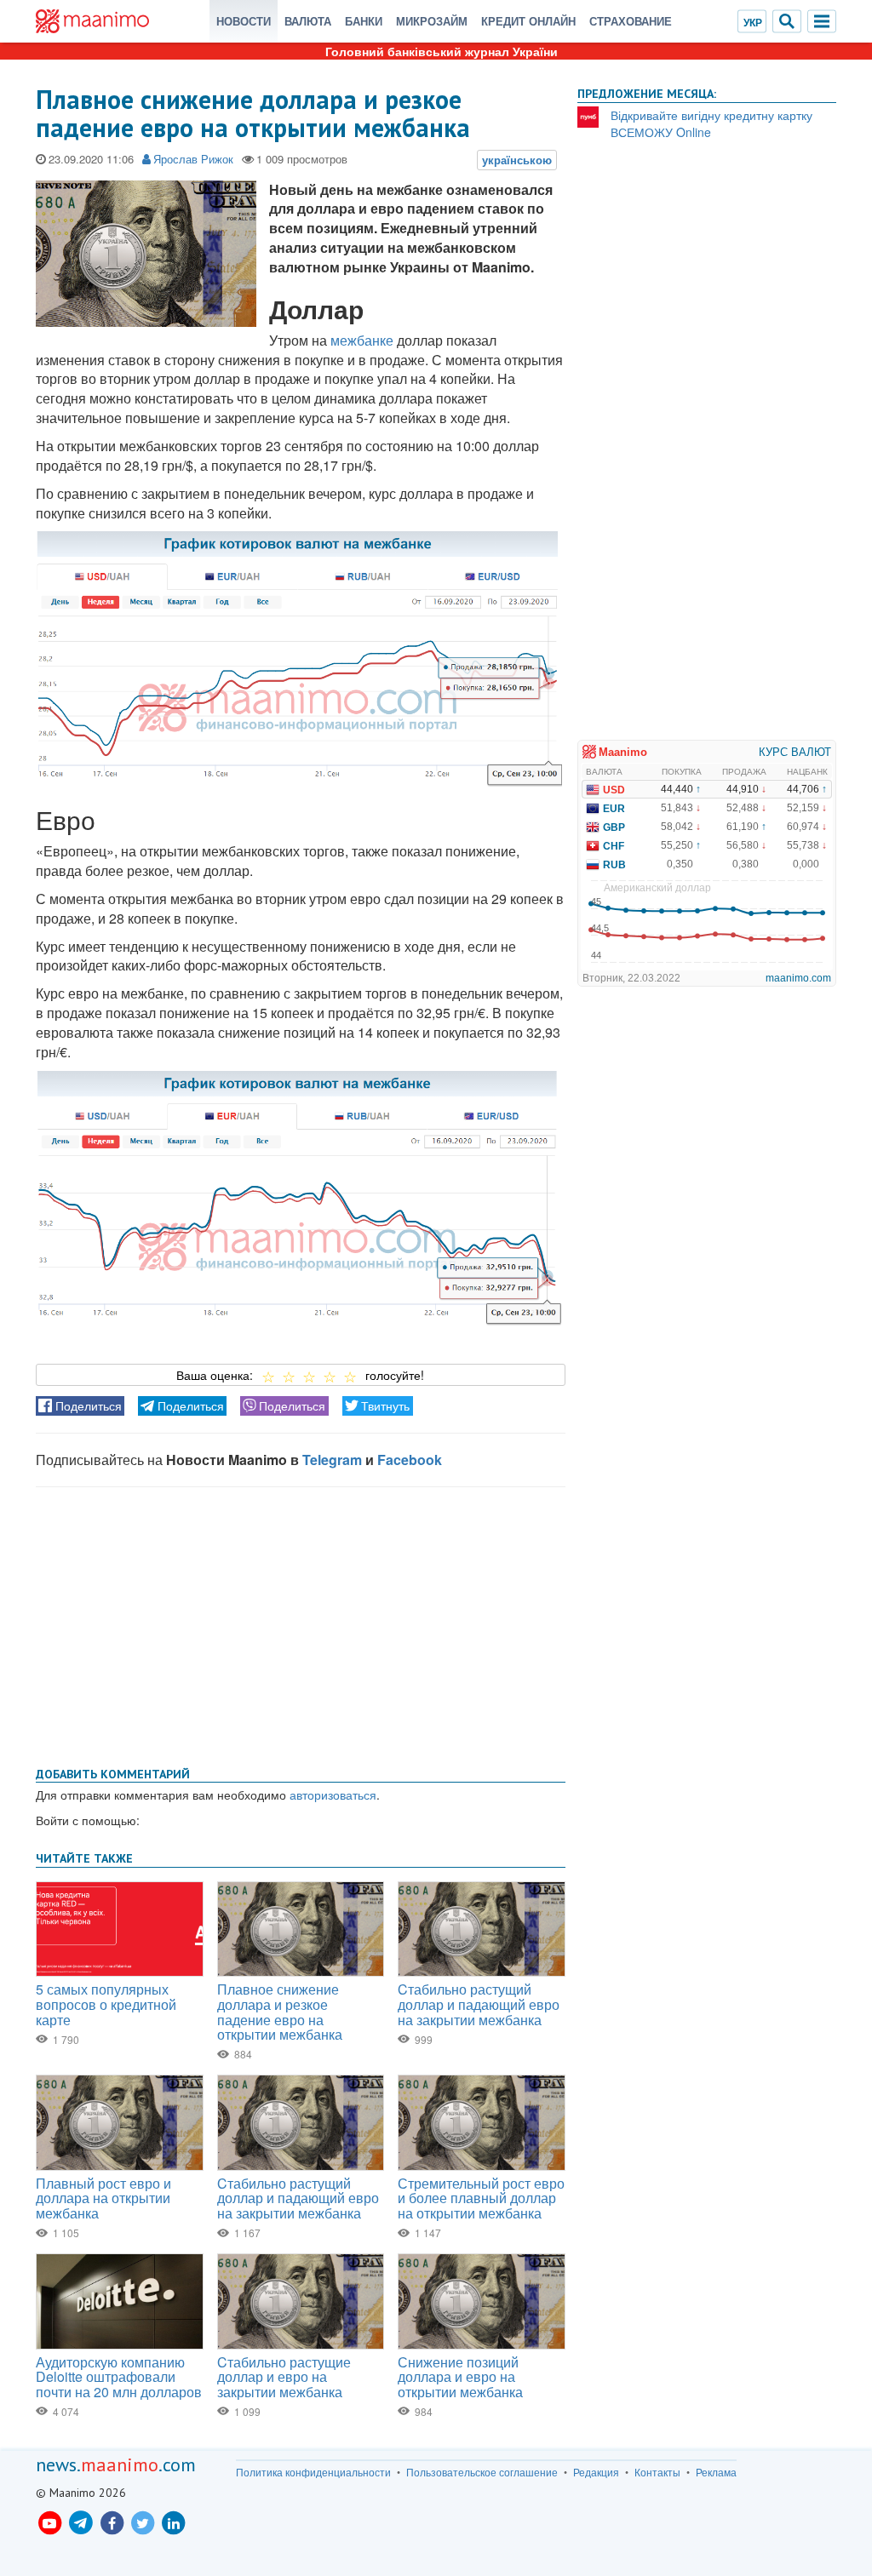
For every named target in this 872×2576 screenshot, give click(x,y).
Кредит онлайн (528, 21)
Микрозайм (432, 21)
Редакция (596, 2472)
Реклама (716, 2472)
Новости (244, 21)
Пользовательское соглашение (482, 2472)
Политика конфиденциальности (313, 2472)
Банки (364, 21)
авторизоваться (333, 1795)
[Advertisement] (301, 1623)
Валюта (308, 21)
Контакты (657, 2472)
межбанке (362, 340)
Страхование (631, 21)
